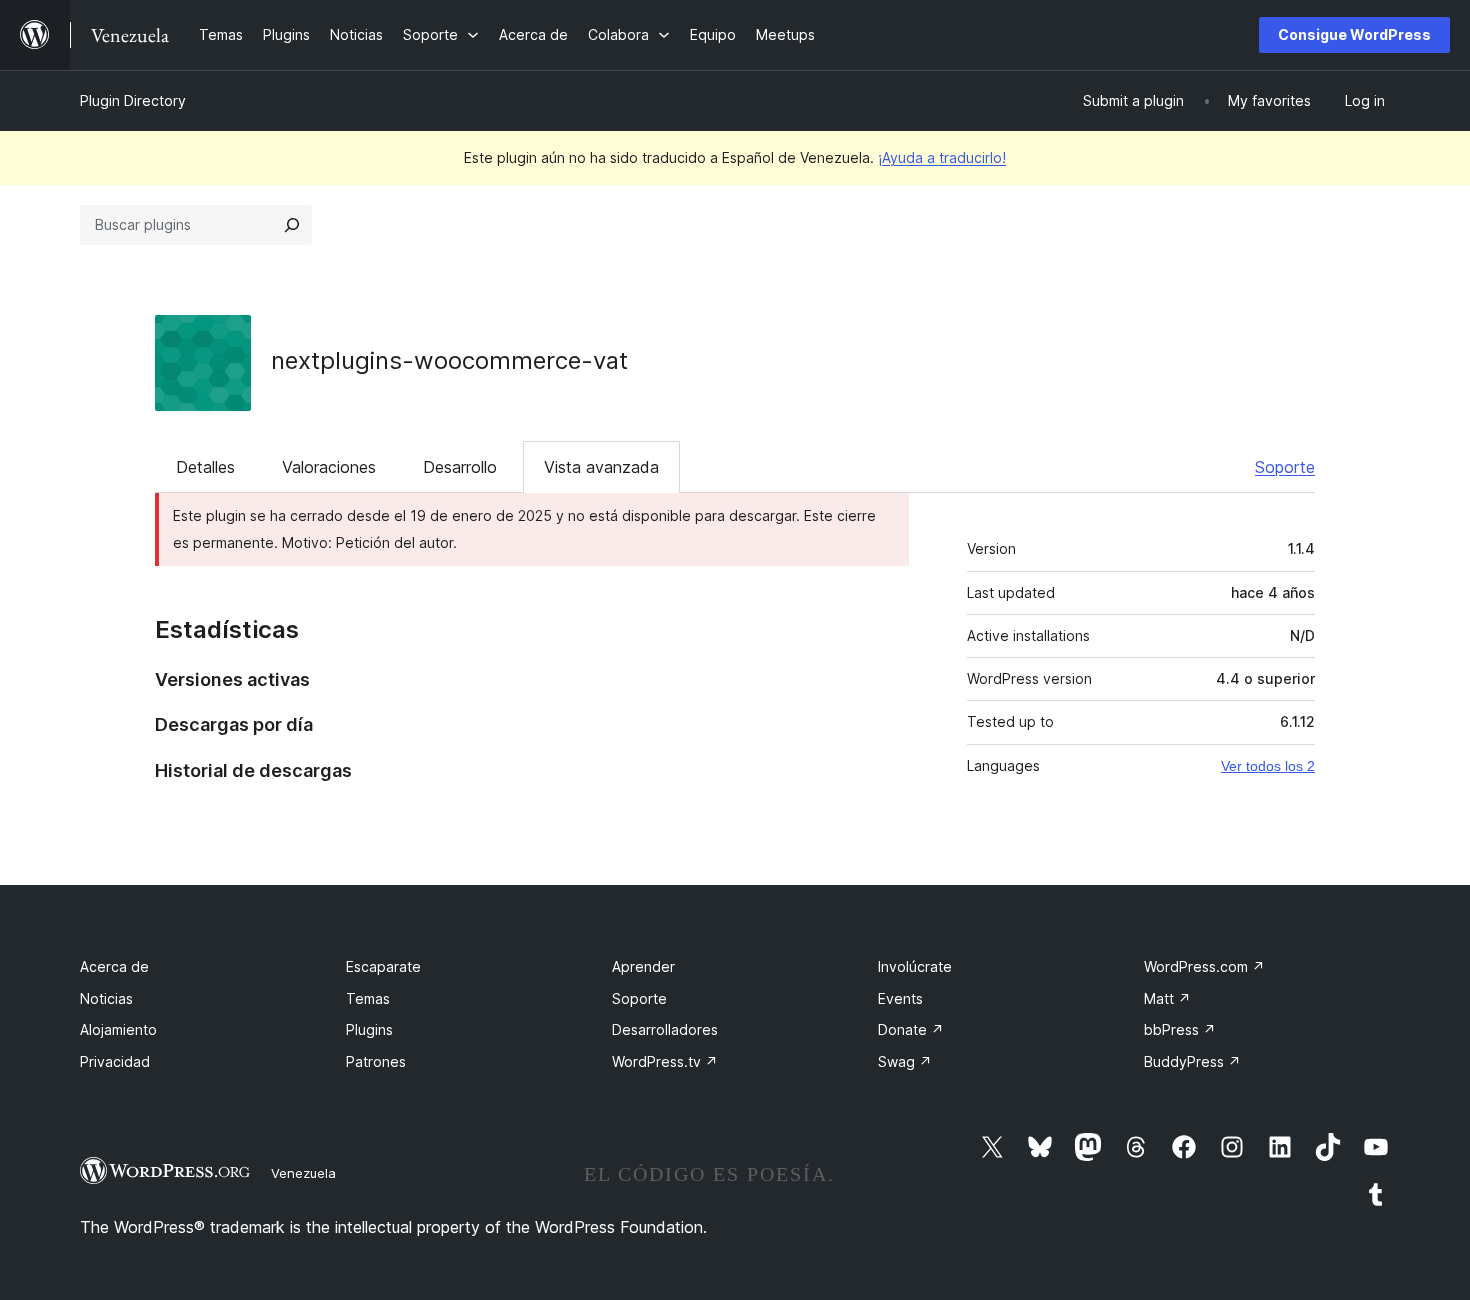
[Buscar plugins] (292, 225)
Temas (368, 998)
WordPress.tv (665, 1061)
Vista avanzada (601, 467)
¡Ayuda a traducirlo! (942, 157)
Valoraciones (329, 467)
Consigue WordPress (1354, 34)
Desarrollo (460, 467)
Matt (1167, 998)
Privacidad (115, 1061)
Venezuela (303, 1173)
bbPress (1180, 1029)
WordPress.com (1204, 966)
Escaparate (383, 966)
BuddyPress (1192, 1061)
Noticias (106, 998)
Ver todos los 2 (1268, 766)
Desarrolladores (665, 1029)
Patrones (376, 1061)
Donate (911, 1029)
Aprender (643, 966)
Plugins (369, 1029)
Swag (905, 1061)
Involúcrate (915, 966)
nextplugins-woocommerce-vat (449, 360)
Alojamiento (118, 1029)
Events (900, 998)
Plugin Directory (133, 100)
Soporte (1285, 467)
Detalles (205, 467)
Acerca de (114, 966)
